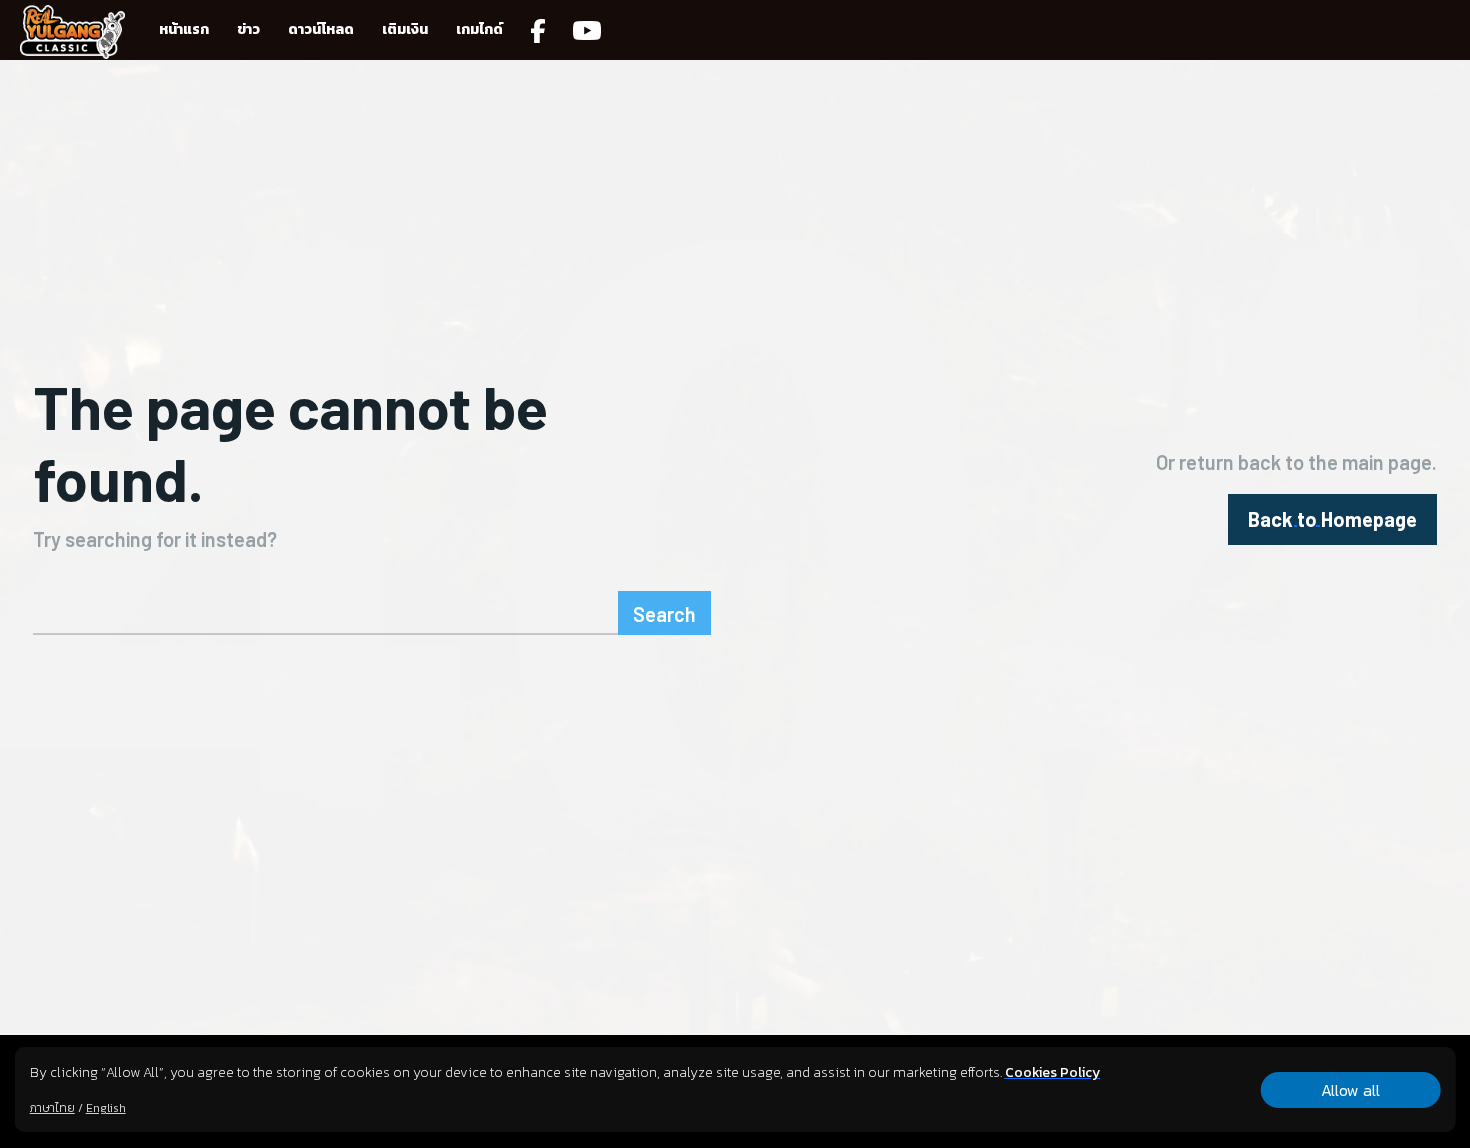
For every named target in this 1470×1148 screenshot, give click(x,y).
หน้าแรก (184, 29)
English (106, 1108)
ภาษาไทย (52, 1108)
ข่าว (248, 29)
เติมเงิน (405, 29)
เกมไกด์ (479, 29)
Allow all (1350, 1090)
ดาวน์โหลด (321, 29)
